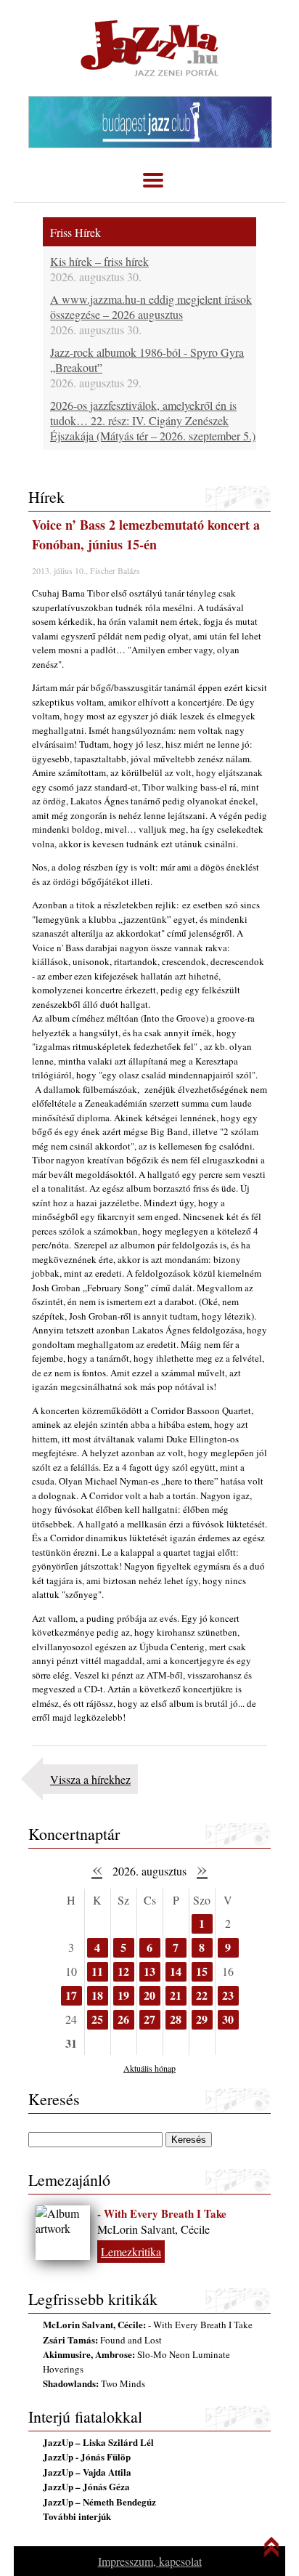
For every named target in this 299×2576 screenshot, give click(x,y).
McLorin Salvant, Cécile (153, 2229)
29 (202, 2019)
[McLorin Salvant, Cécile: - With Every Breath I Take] (63, 2233)
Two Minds (94, 2383)
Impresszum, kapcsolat (150, 2561)
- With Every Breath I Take (162, 2213)
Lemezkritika (131, 2252)
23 (228, 1995)
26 (123, 2019)
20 (149, 1995)
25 (97, 2019)
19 (123, 1995)
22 (202, 1995)
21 (176, 1995)
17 (71, 1995)
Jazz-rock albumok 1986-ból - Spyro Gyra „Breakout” (147, 360)
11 (97, 1971)
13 (149, 1971)
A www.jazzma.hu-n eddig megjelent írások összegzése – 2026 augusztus (151, 307)
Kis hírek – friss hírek (99, 261)
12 (123, 1971)
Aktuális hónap (149, 2068)
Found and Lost (102, 2340)
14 (176, 1971)
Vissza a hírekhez (90, 1779)
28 (176, 2019)
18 (97, 1995)
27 (149, 2019)
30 (228, 2019)
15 (202, 1971)
